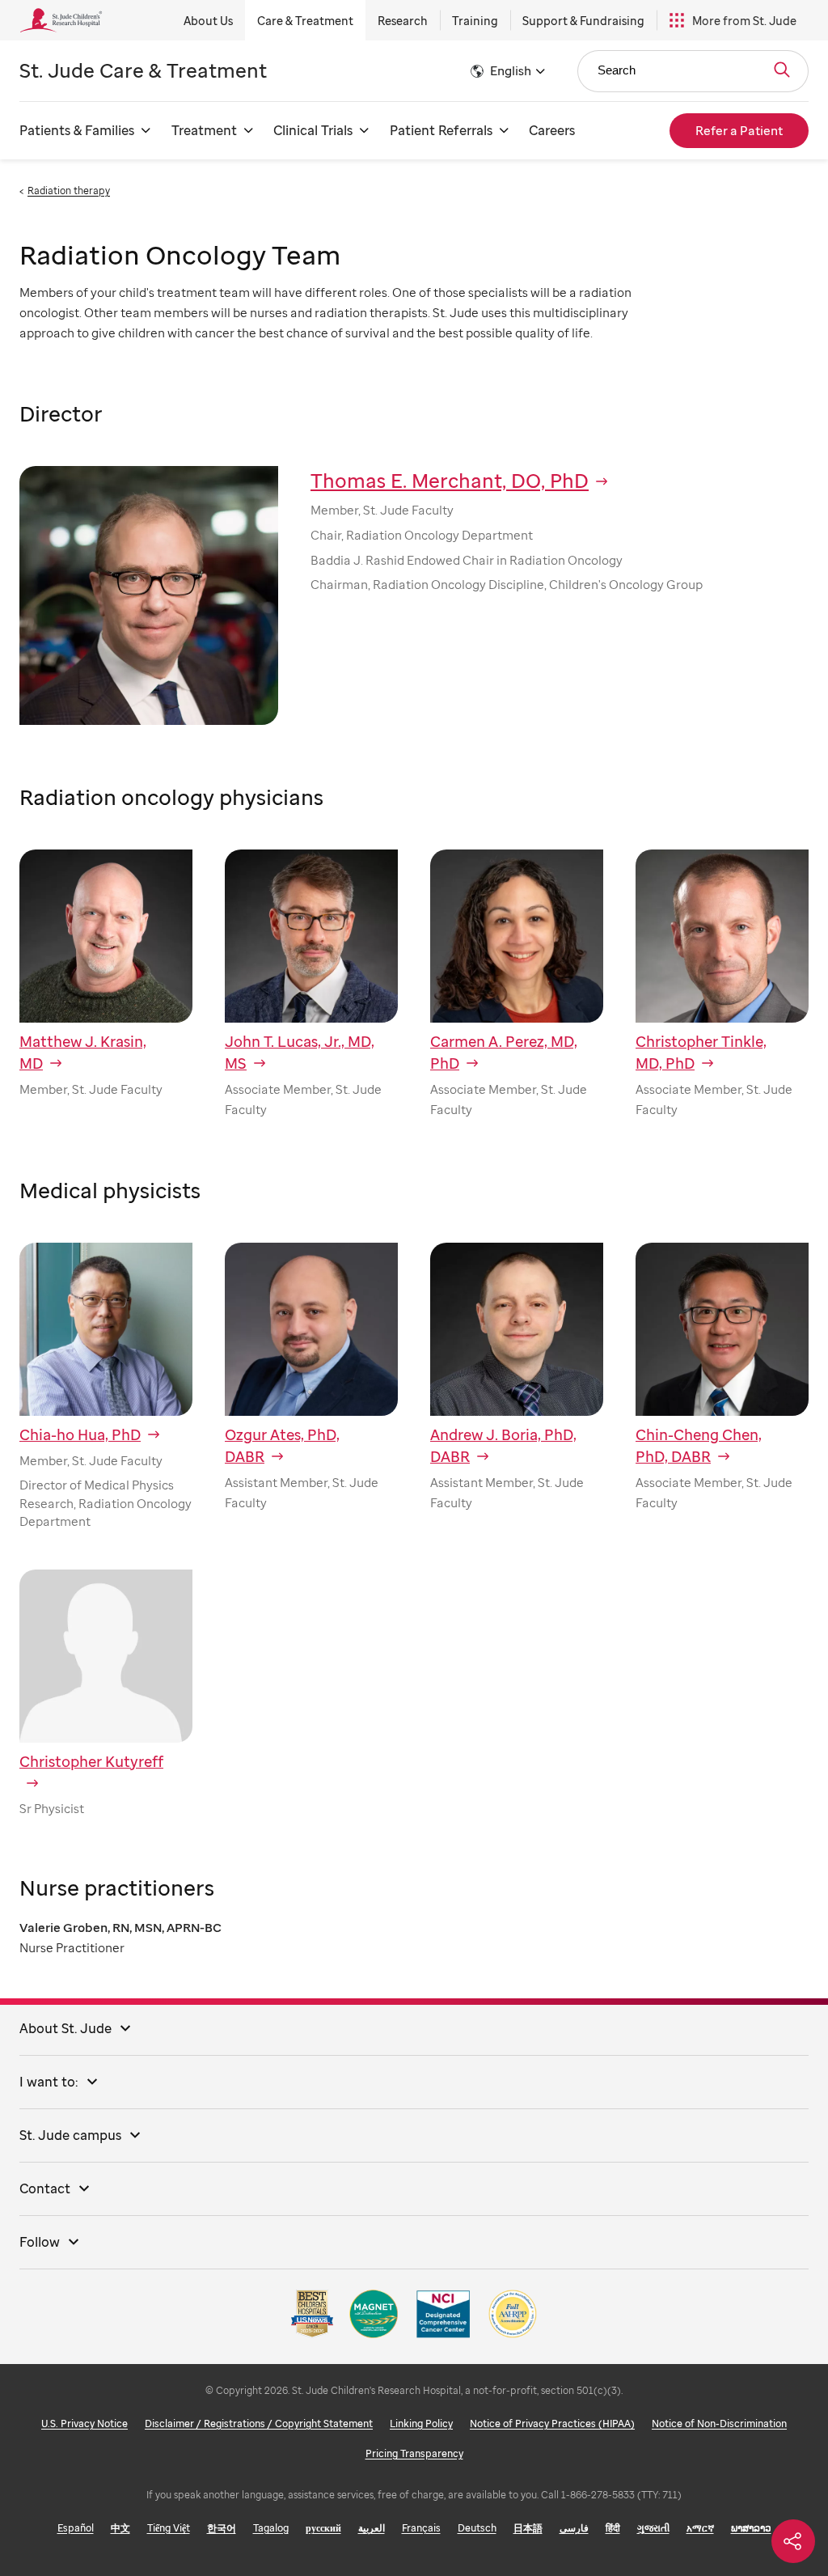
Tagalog (271, 2528)
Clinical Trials (313, 130)
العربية (372, 2528)
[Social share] (793, 2541)
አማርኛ (700, 2528)
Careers (552, 130)
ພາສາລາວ (751, 2528)
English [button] (511, 70)
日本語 (528, 2528)
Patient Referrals (441, 130)
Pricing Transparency (414, 2453)
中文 (120, 2528)
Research (403, 21)
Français (421, 2528)
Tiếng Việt (169, 2528)
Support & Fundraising (583, 21)
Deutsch (477, 2528)
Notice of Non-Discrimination (719, 2423)
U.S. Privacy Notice (84, 2423)
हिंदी (613, 2528)
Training (475, 21)
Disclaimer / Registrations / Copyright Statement (259, 2423)
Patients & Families (77, 130)
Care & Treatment (305, 21)
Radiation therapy (69, 191)
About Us (208, 21)
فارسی (574, 2528)
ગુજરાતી (653, 2528)
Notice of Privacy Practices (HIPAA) (552, 2423)
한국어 (222, 2528)
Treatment (204, 130)
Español (76, 2528)
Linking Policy (421, 2423)
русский (323, 2528)
